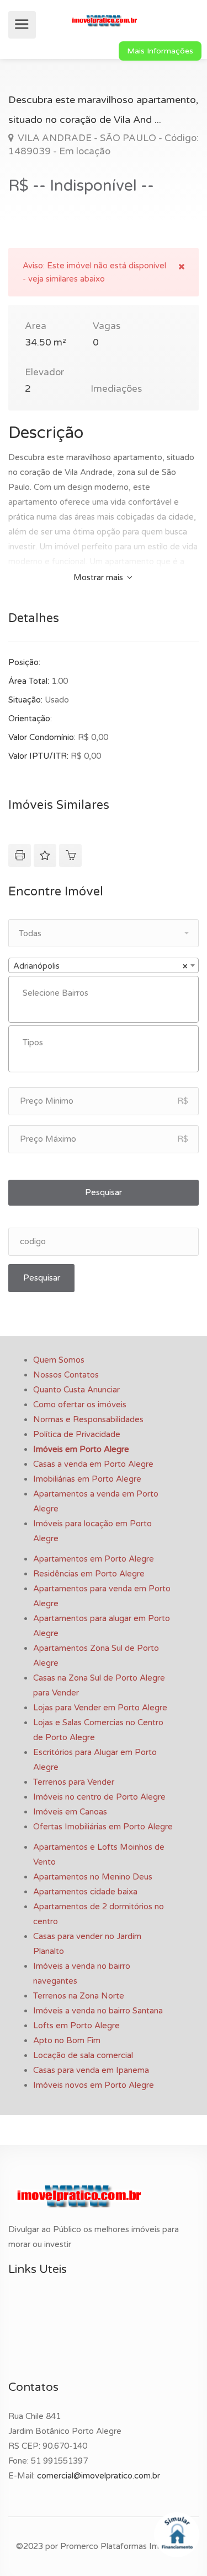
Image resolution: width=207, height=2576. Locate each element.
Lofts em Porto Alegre (76, 2026)
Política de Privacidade (77, 1434)
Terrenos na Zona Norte (79, 1996)
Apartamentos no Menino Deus (93, 1877)
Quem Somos (59, 1360)
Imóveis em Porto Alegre (81, 1449)
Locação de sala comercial (83, 2055)
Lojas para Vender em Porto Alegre (100, 1708)
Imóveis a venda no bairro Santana (98, 2011)
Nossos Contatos (66, 1375)
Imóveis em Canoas (70, 1812)
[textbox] (106, 993)
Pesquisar (104, 1192)
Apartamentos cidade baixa (85, 1892)
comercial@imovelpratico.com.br (99, 2476)
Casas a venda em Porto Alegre (93, 1464)
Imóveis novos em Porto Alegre (94, 2085)
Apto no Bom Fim (67, 2040)
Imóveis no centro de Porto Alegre (99, 1797)
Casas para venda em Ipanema (91, 2070)
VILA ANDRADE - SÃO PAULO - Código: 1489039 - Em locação (104, 145)
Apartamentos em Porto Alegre (94, 1559)
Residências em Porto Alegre (89, 1574)
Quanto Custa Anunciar (76, 1390)
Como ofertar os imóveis (80, 1405)
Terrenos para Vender (74, 1782)
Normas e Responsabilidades (88, 1419)
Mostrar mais (99, 577)
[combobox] (104, 965)
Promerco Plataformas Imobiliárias (126, 2546)
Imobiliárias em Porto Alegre (87, 1479)
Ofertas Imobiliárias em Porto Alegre (103, 1827)
